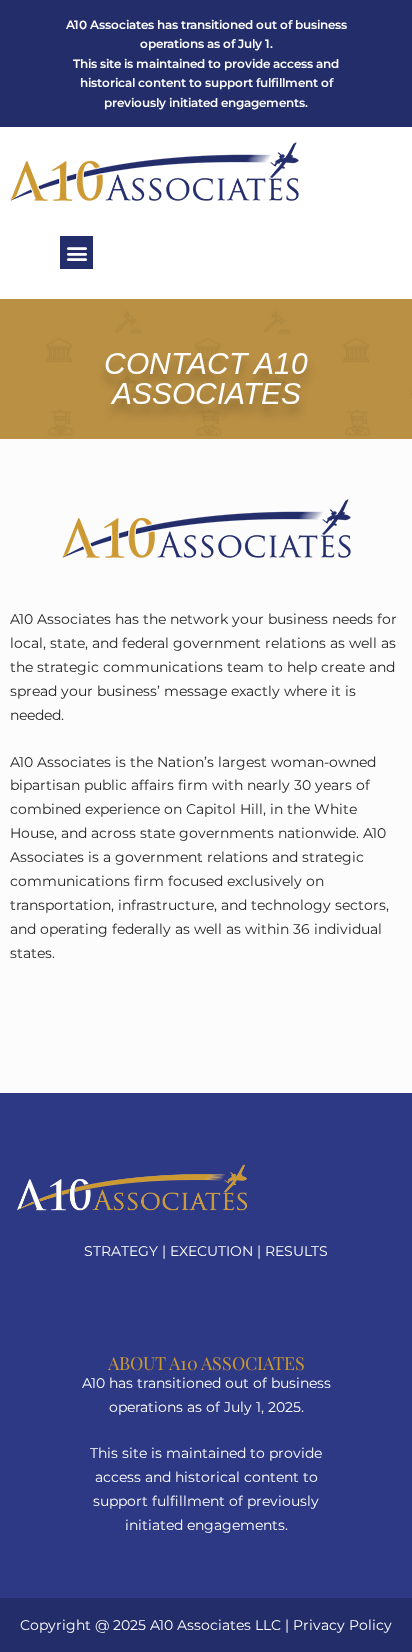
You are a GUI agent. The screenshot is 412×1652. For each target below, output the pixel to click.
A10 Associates (200, 1625)
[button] (76, 252)
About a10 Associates (206, 1363)
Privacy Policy (342, 1625)
